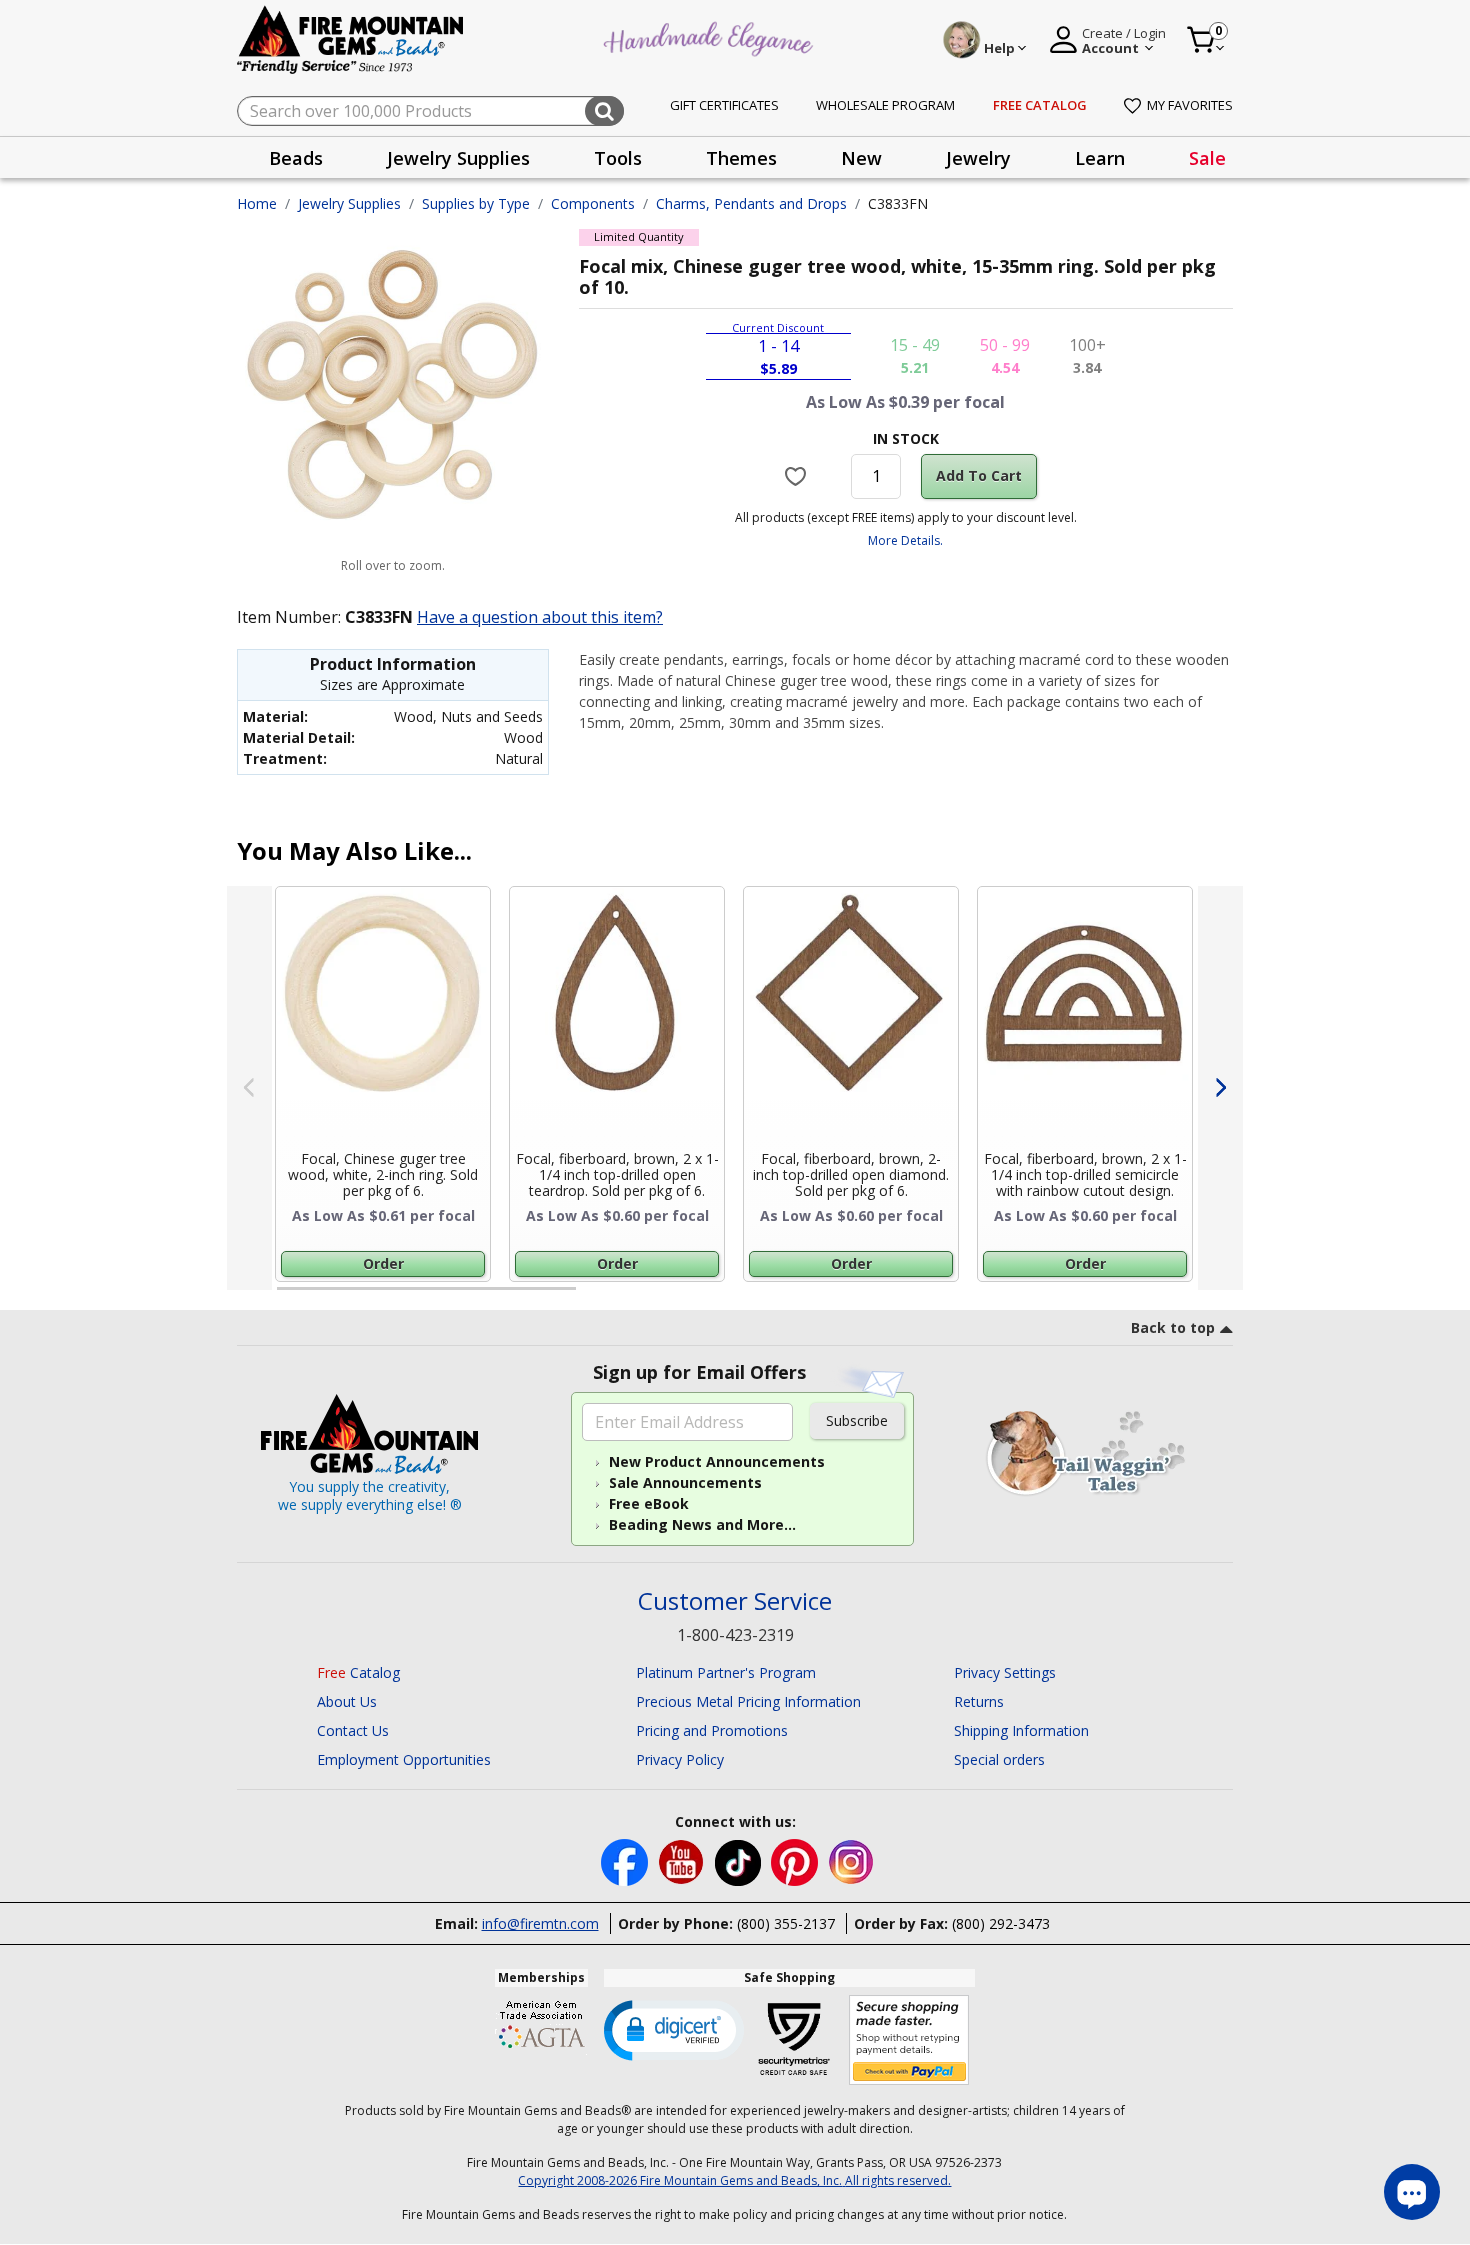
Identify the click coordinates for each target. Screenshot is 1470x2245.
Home (257, 203)
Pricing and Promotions (712, 1730)
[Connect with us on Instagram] (851, 1860)
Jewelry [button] (978, 158)
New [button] (861, 158)
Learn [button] (1100, 158)
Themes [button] (741, 158)
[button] (674, 2029)
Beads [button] (296, 158)
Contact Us (353, 1730)
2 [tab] (596, 1297)
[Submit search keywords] (604, 111)
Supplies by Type (476, 203)
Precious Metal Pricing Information (748, 1701)
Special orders (999, 1759)
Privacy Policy (680, 1759)
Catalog (358, 1672)
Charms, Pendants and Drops (751, 203)
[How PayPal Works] (909, 2040)
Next (1220, 1088)
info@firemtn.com (540, 1923)
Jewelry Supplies (349, 203)
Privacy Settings (1005, 1672)
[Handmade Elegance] (711, 36)
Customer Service (735, 1601)
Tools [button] (618, 158)
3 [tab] (904, 1297)
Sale (1207, 158)
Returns (979, 1701)
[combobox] (430, 111)
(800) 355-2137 (786, 1923)
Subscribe (857, 1420)
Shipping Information (1021, 1730)
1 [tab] (287, 1297)
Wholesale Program (885, 105)
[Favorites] (798, 476)
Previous (249, 1088)
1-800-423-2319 (735, 1635)
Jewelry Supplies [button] (458, 158)
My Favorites (1190, 105)
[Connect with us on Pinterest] (796, 1860)
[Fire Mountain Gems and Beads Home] (351, 38)
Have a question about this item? (540, 617)
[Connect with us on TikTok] (740, 1860)
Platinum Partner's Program (726, 1672)
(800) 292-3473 (1001, 1923)
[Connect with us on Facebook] (626, 1860)
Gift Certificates (724, 105)
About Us (347, 1701)
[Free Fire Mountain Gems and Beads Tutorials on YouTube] (683, 1860)
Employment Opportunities (404, 1759)
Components (593, 203)
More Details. (905, 540)
